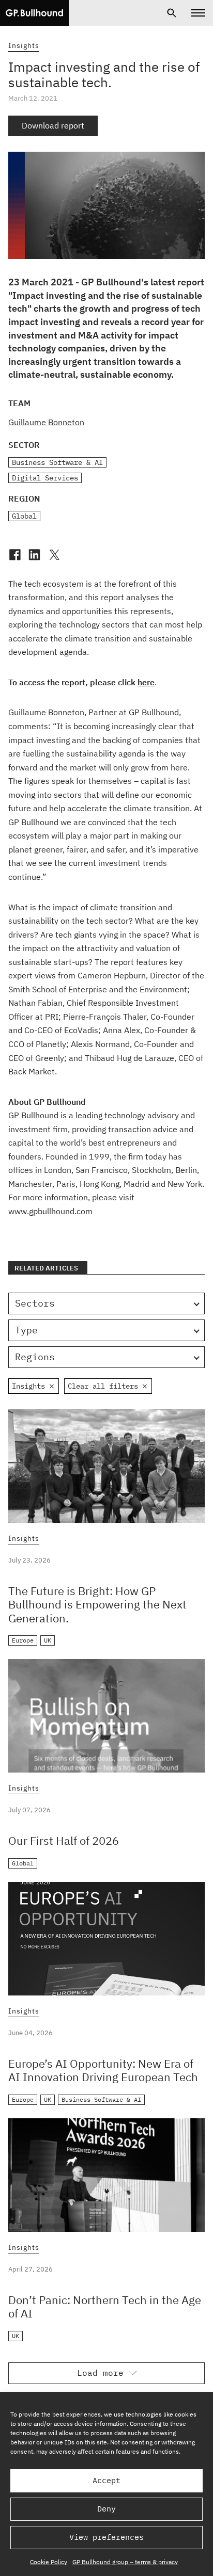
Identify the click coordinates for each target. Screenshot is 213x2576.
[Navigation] (198, 13)
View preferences (106, 2537)
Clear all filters (103, 1386)
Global (24, 516)
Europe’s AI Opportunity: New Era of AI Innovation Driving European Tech (103, 2070)
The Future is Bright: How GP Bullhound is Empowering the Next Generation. (97, 1604)
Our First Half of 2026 (64, 1840)
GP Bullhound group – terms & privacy (125, 2562)
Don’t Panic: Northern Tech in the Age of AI (105, 2306)
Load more (100, 2373)
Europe (23, 1640)
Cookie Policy (49, 2562)
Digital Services (45, 478)
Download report (53, 125)
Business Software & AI (57, 462)
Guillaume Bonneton (46, 422)
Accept (106, 2480)
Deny (106, 2509)
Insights (24, 45)
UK (48, 1640)
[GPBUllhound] (34, 13)
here (146, 682)
